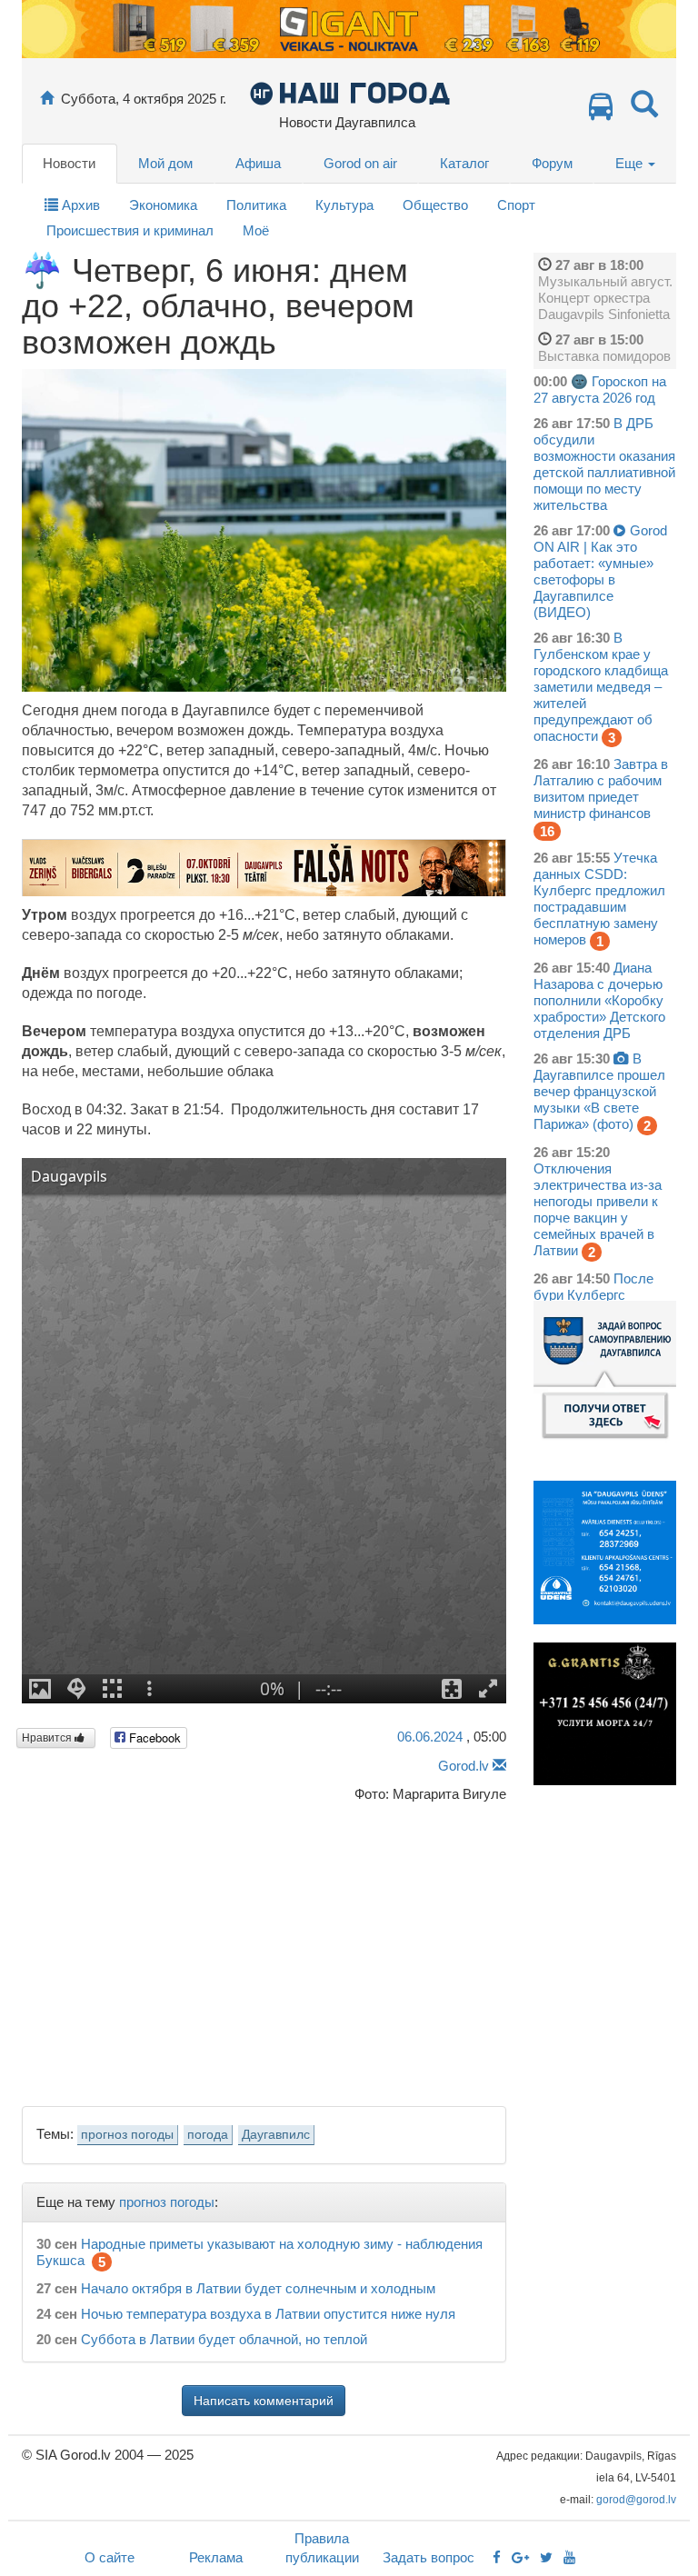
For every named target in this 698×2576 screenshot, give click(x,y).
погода (208, 2135)
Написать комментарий (264, 2401)
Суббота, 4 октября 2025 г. (144, 99)
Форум (552, 163)
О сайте (110, 2557)
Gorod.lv (464, 1766)
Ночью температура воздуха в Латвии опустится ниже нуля (268, 2314)
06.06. (430, 1737)
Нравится (48, 1738)
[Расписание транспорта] (601, 111)
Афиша (258, 163)
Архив (79, 205)
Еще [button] (631, 163)
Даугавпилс (276, 2135)
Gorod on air (360, 163)
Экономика (163, 205)
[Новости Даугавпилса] (349, 92)
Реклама (216, 2557)
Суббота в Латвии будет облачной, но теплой (224, 2339)
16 (547, 831)
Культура (344, 205)
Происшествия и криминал (130, 230)
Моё (256, 230)
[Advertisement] (264, 1949)
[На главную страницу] (47, 99)
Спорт (516, 205)
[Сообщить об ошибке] (499, 1766)
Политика (256, 205)
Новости (69, 163)
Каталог (464, 163)
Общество (435, 205)
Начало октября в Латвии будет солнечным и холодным (258, 2288)
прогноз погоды (127, 2135)
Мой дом (165, 163)
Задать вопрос (429, 2557)
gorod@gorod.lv (636, 2500)
